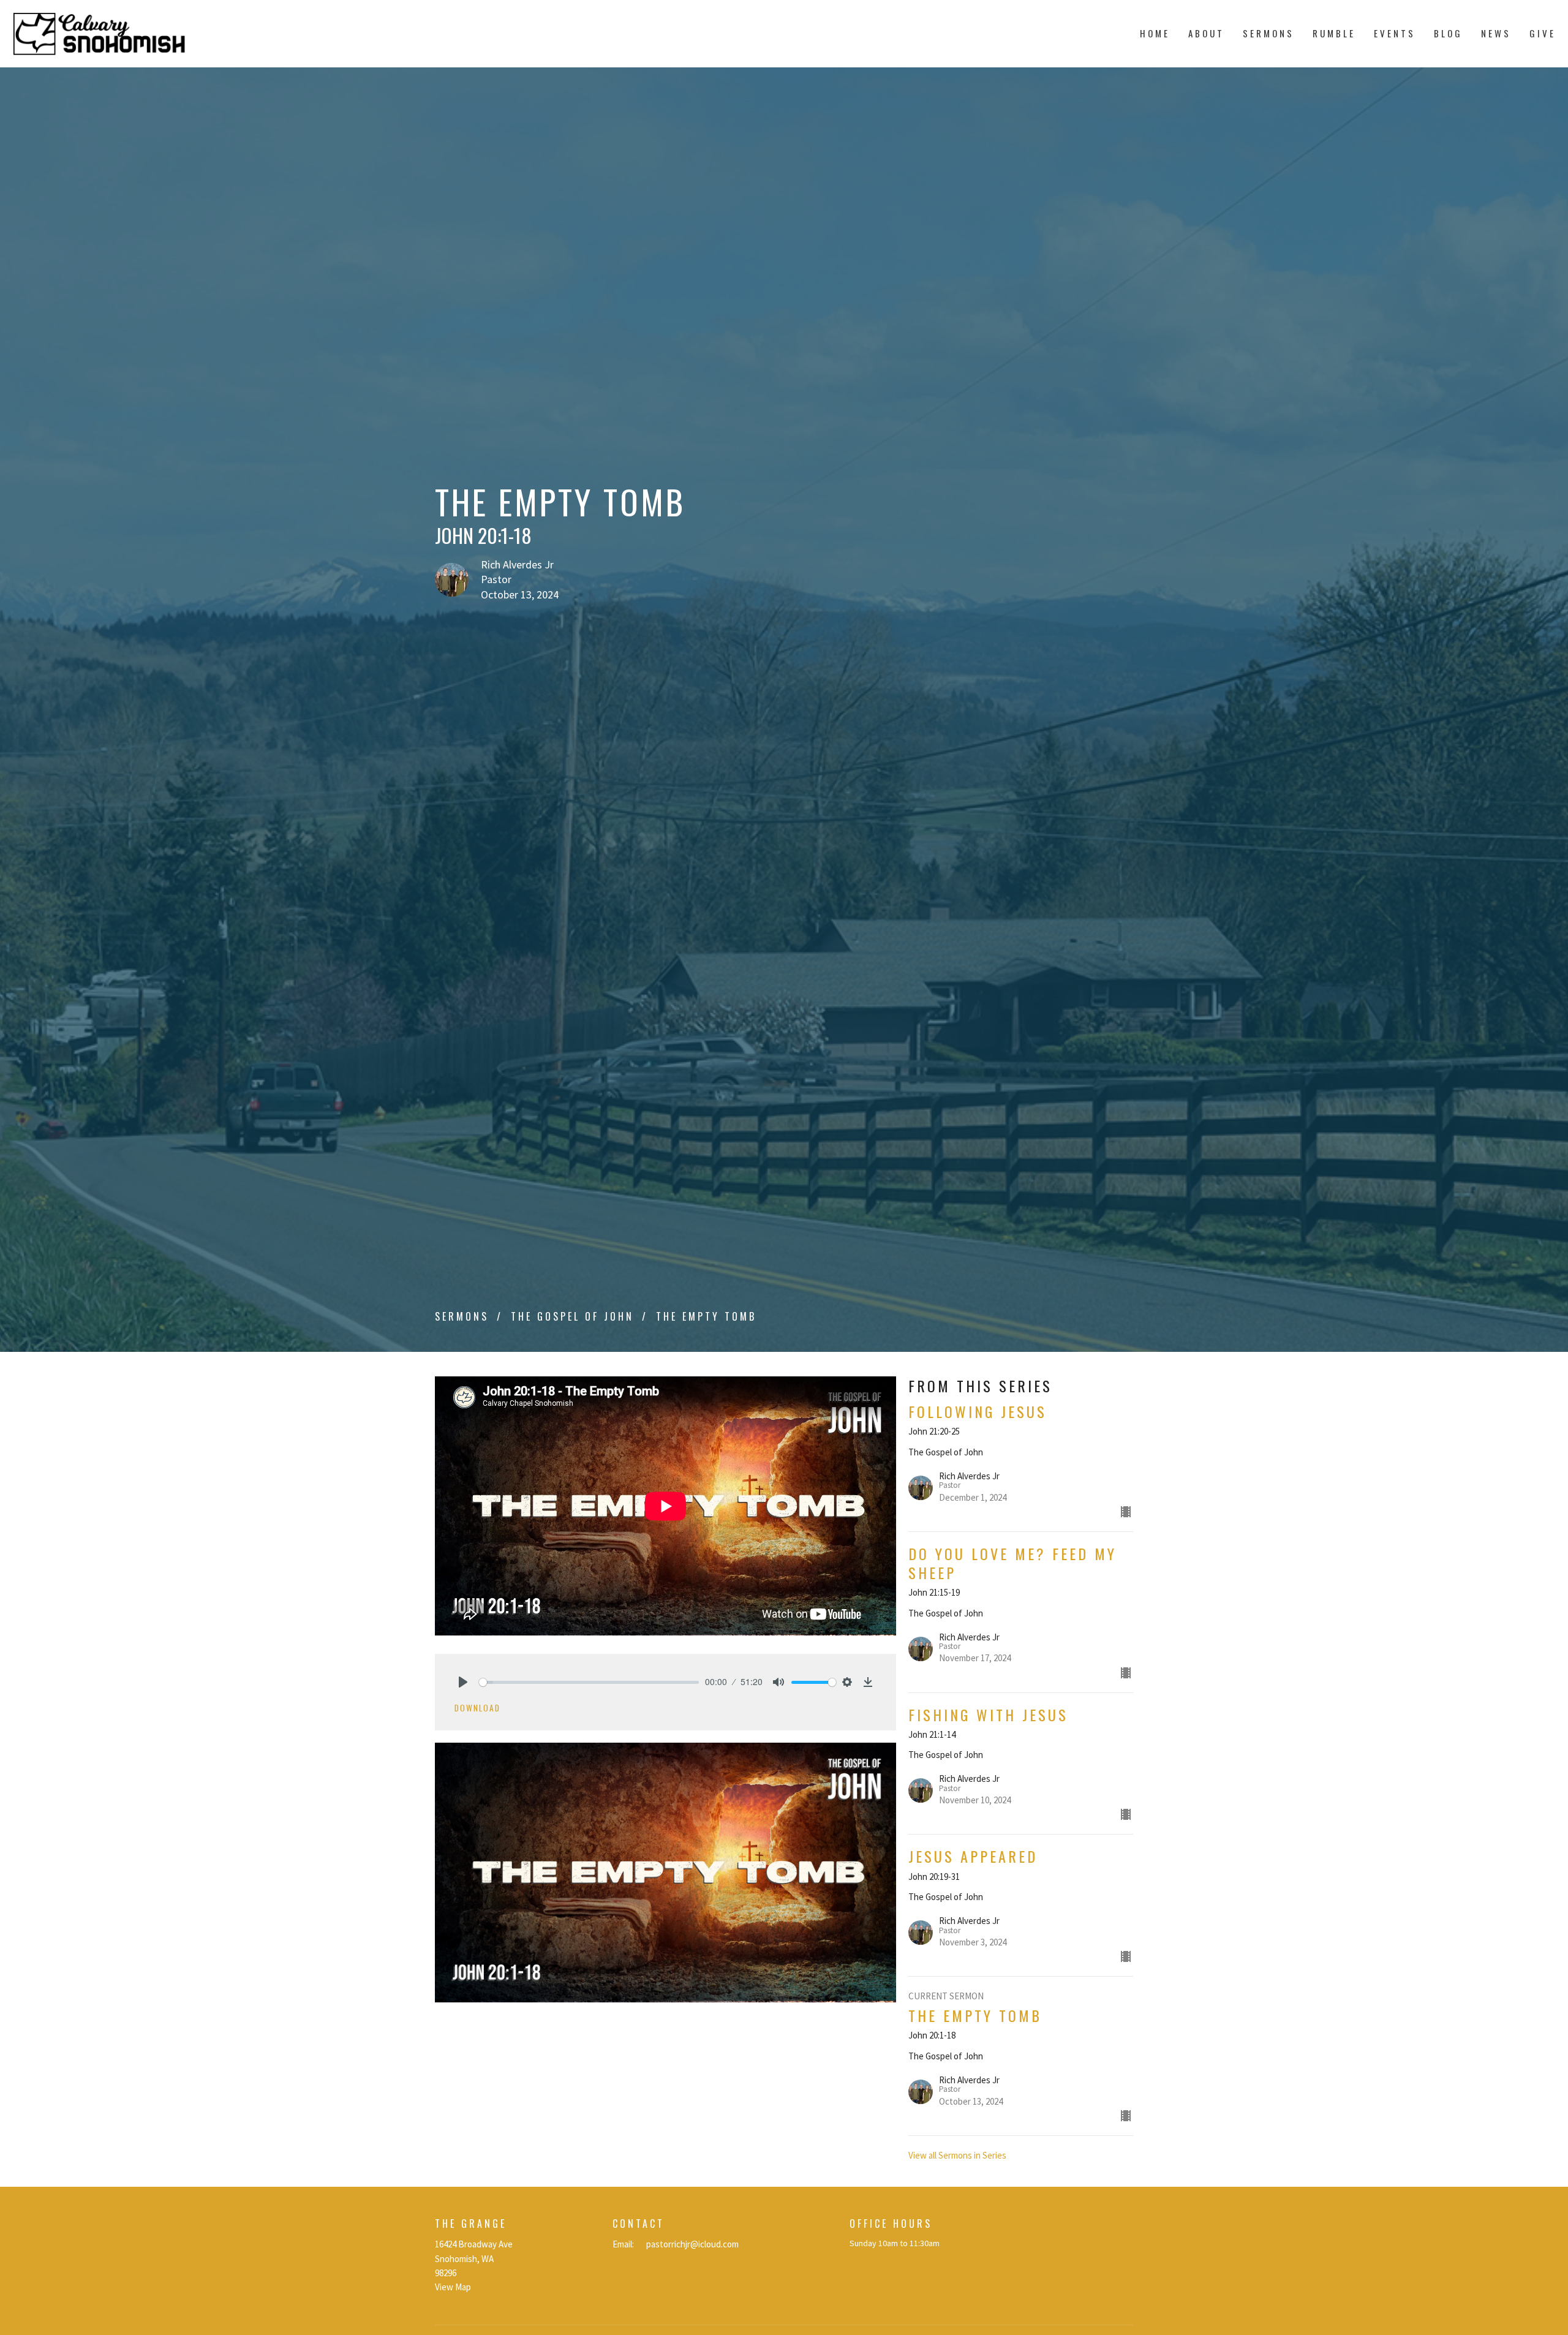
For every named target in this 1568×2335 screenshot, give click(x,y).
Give (1543, 33)
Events (1395, 33)
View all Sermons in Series (957, 2155)
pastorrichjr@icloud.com (692, 2244)
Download (477, 1708)
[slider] (589, 1682)
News (1496, 33)
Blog (1448, 33)
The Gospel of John (572, 1316)
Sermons (1268, 33)
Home (1155, 33)
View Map (453, 2287)
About (1206, 33)
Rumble (1334, 33)
